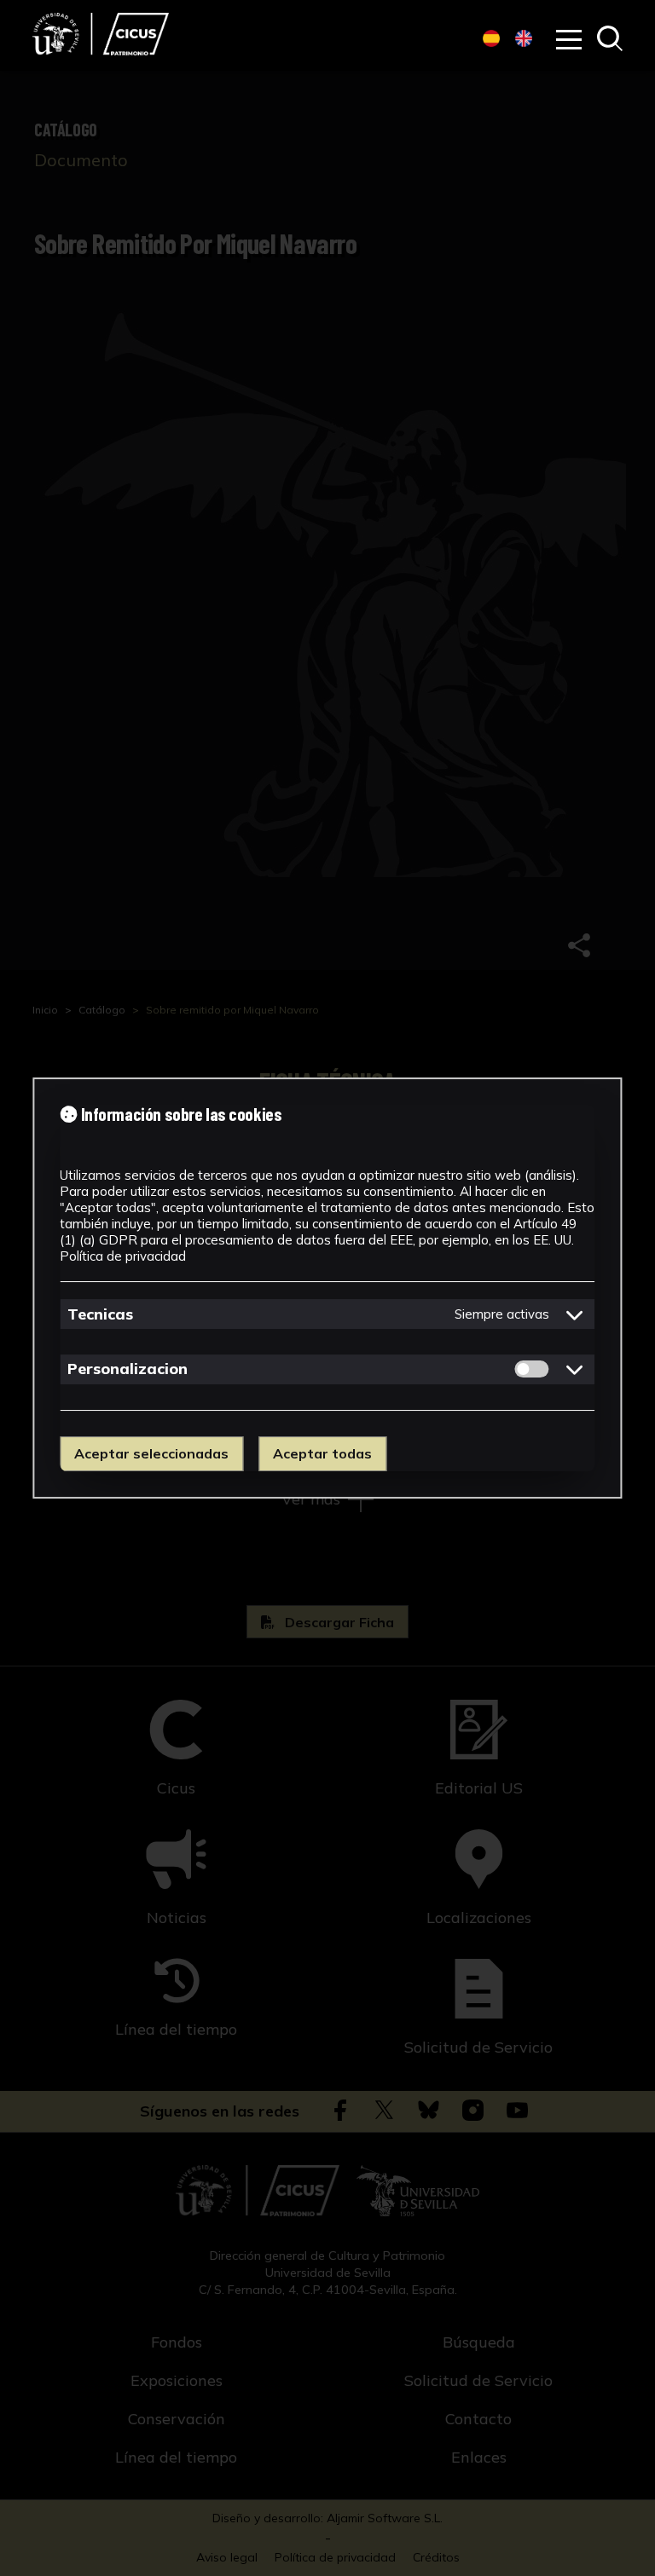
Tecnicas (100, 1314)
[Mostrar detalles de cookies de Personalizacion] (575, 1369)
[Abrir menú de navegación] (569, 40)
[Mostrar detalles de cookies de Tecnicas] (575, 1314)
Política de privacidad (123, 1256)
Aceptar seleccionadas (151, 1453)
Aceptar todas (322, 1453)
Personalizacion (128, 1369)
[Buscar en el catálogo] (610, 40)
